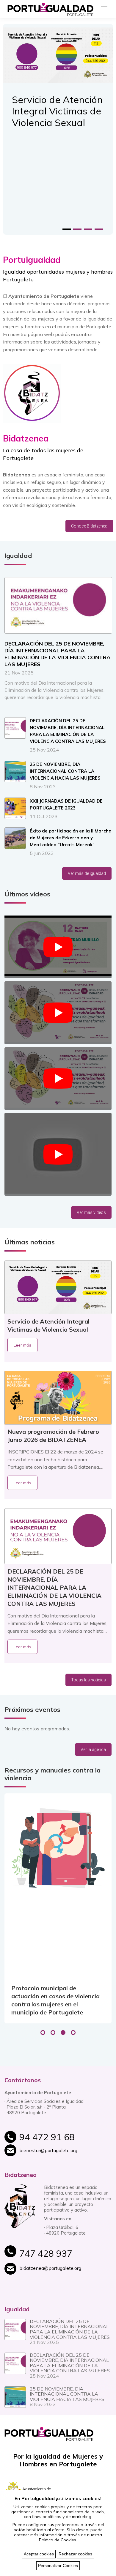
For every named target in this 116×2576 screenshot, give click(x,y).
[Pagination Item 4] (73, 2065)
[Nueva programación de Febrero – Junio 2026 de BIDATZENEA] (58, 1398)
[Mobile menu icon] (104, 9)
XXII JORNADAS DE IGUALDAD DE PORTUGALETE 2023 (66, 804)
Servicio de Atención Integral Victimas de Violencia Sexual (57, 111)
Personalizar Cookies (58, 2566)
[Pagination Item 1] (43, 2065)
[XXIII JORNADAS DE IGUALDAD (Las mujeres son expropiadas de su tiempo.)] (58, 947)
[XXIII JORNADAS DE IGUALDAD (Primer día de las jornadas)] (58, 1079)
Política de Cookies (58, 2540)
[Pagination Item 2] (53, 2065)
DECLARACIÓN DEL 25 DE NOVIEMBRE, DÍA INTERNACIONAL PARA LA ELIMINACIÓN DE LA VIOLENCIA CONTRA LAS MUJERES (58, 654)
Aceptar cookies (39, 2554)
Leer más (22, 1345)
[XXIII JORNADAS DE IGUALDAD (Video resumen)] (58, 1013)
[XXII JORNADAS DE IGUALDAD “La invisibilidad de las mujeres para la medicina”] (58, 1154)
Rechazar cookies (75, 2554)
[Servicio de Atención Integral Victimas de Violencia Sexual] (58, 1287)
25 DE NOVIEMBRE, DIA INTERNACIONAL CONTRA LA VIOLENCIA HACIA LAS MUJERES (65, 771)
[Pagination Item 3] (63, 2065)
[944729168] (65, 2172)
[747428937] (65, 2288)
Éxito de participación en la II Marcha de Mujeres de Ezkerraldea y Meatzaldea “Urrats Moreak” (71, 838)
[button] (67, 229)
